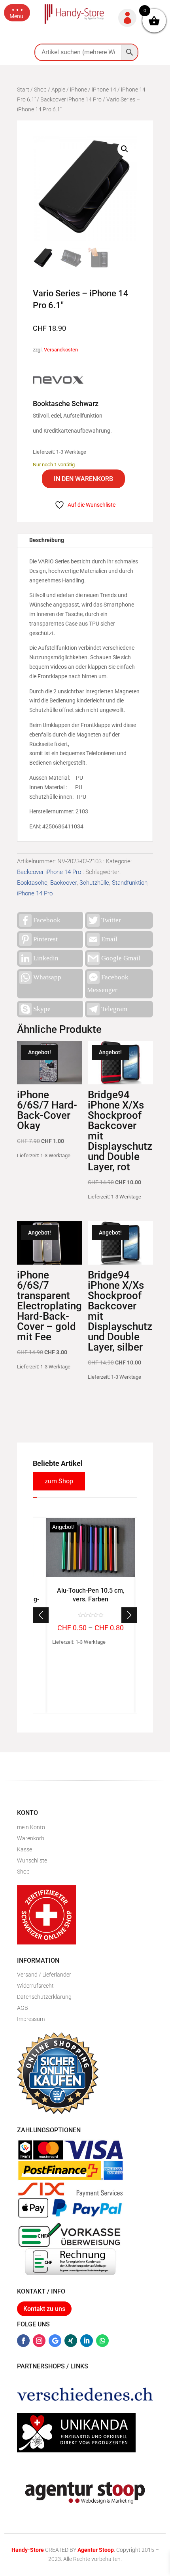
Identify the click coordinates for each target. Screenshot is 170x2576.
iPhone (78, 90)
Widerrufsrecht (35, 1986)
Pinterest (45, 939)
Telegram (114, 1009)
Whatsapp (47, 977)
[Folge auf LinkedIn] (87, 2341)
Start (23, 90)
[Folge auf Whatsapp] (102, 2341)
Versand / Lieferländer (44, 1975)
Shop (40, 90)
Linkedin (46, 958)
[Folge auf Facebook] (23, 2341)
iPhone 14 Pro (35, 893)
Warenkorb (31, 1838)
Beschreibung (47, 540)
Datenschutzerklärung (44, 1997)
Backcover (63, 883)
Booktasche (32, 883)
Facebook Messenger (108, 984)
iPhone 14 (104, 90)
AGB (23, 2008)
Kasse (25, 1849)
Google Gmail (121, 958)
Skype (42, 1009)
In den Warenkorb (83, 479)
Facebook (47, 920)
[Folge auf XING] (71, 2341)
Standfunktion (130, 883)
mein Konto (31, 1827)
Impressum (31, 2019)
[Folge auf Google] (55, 2341)
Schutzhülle (94, 883)
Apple (58, 90)
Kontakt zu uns (44, 2309)
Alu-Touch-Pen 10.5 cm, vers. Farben (91, 1595)
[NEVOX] (58, 382)
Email (109, 939)
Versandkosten (61, 350)
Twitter (111, 920)
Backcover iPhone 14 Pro (71, 99)
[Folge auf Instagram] (39, 2341)
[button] (17, 13)
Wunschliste (32, 1860)
